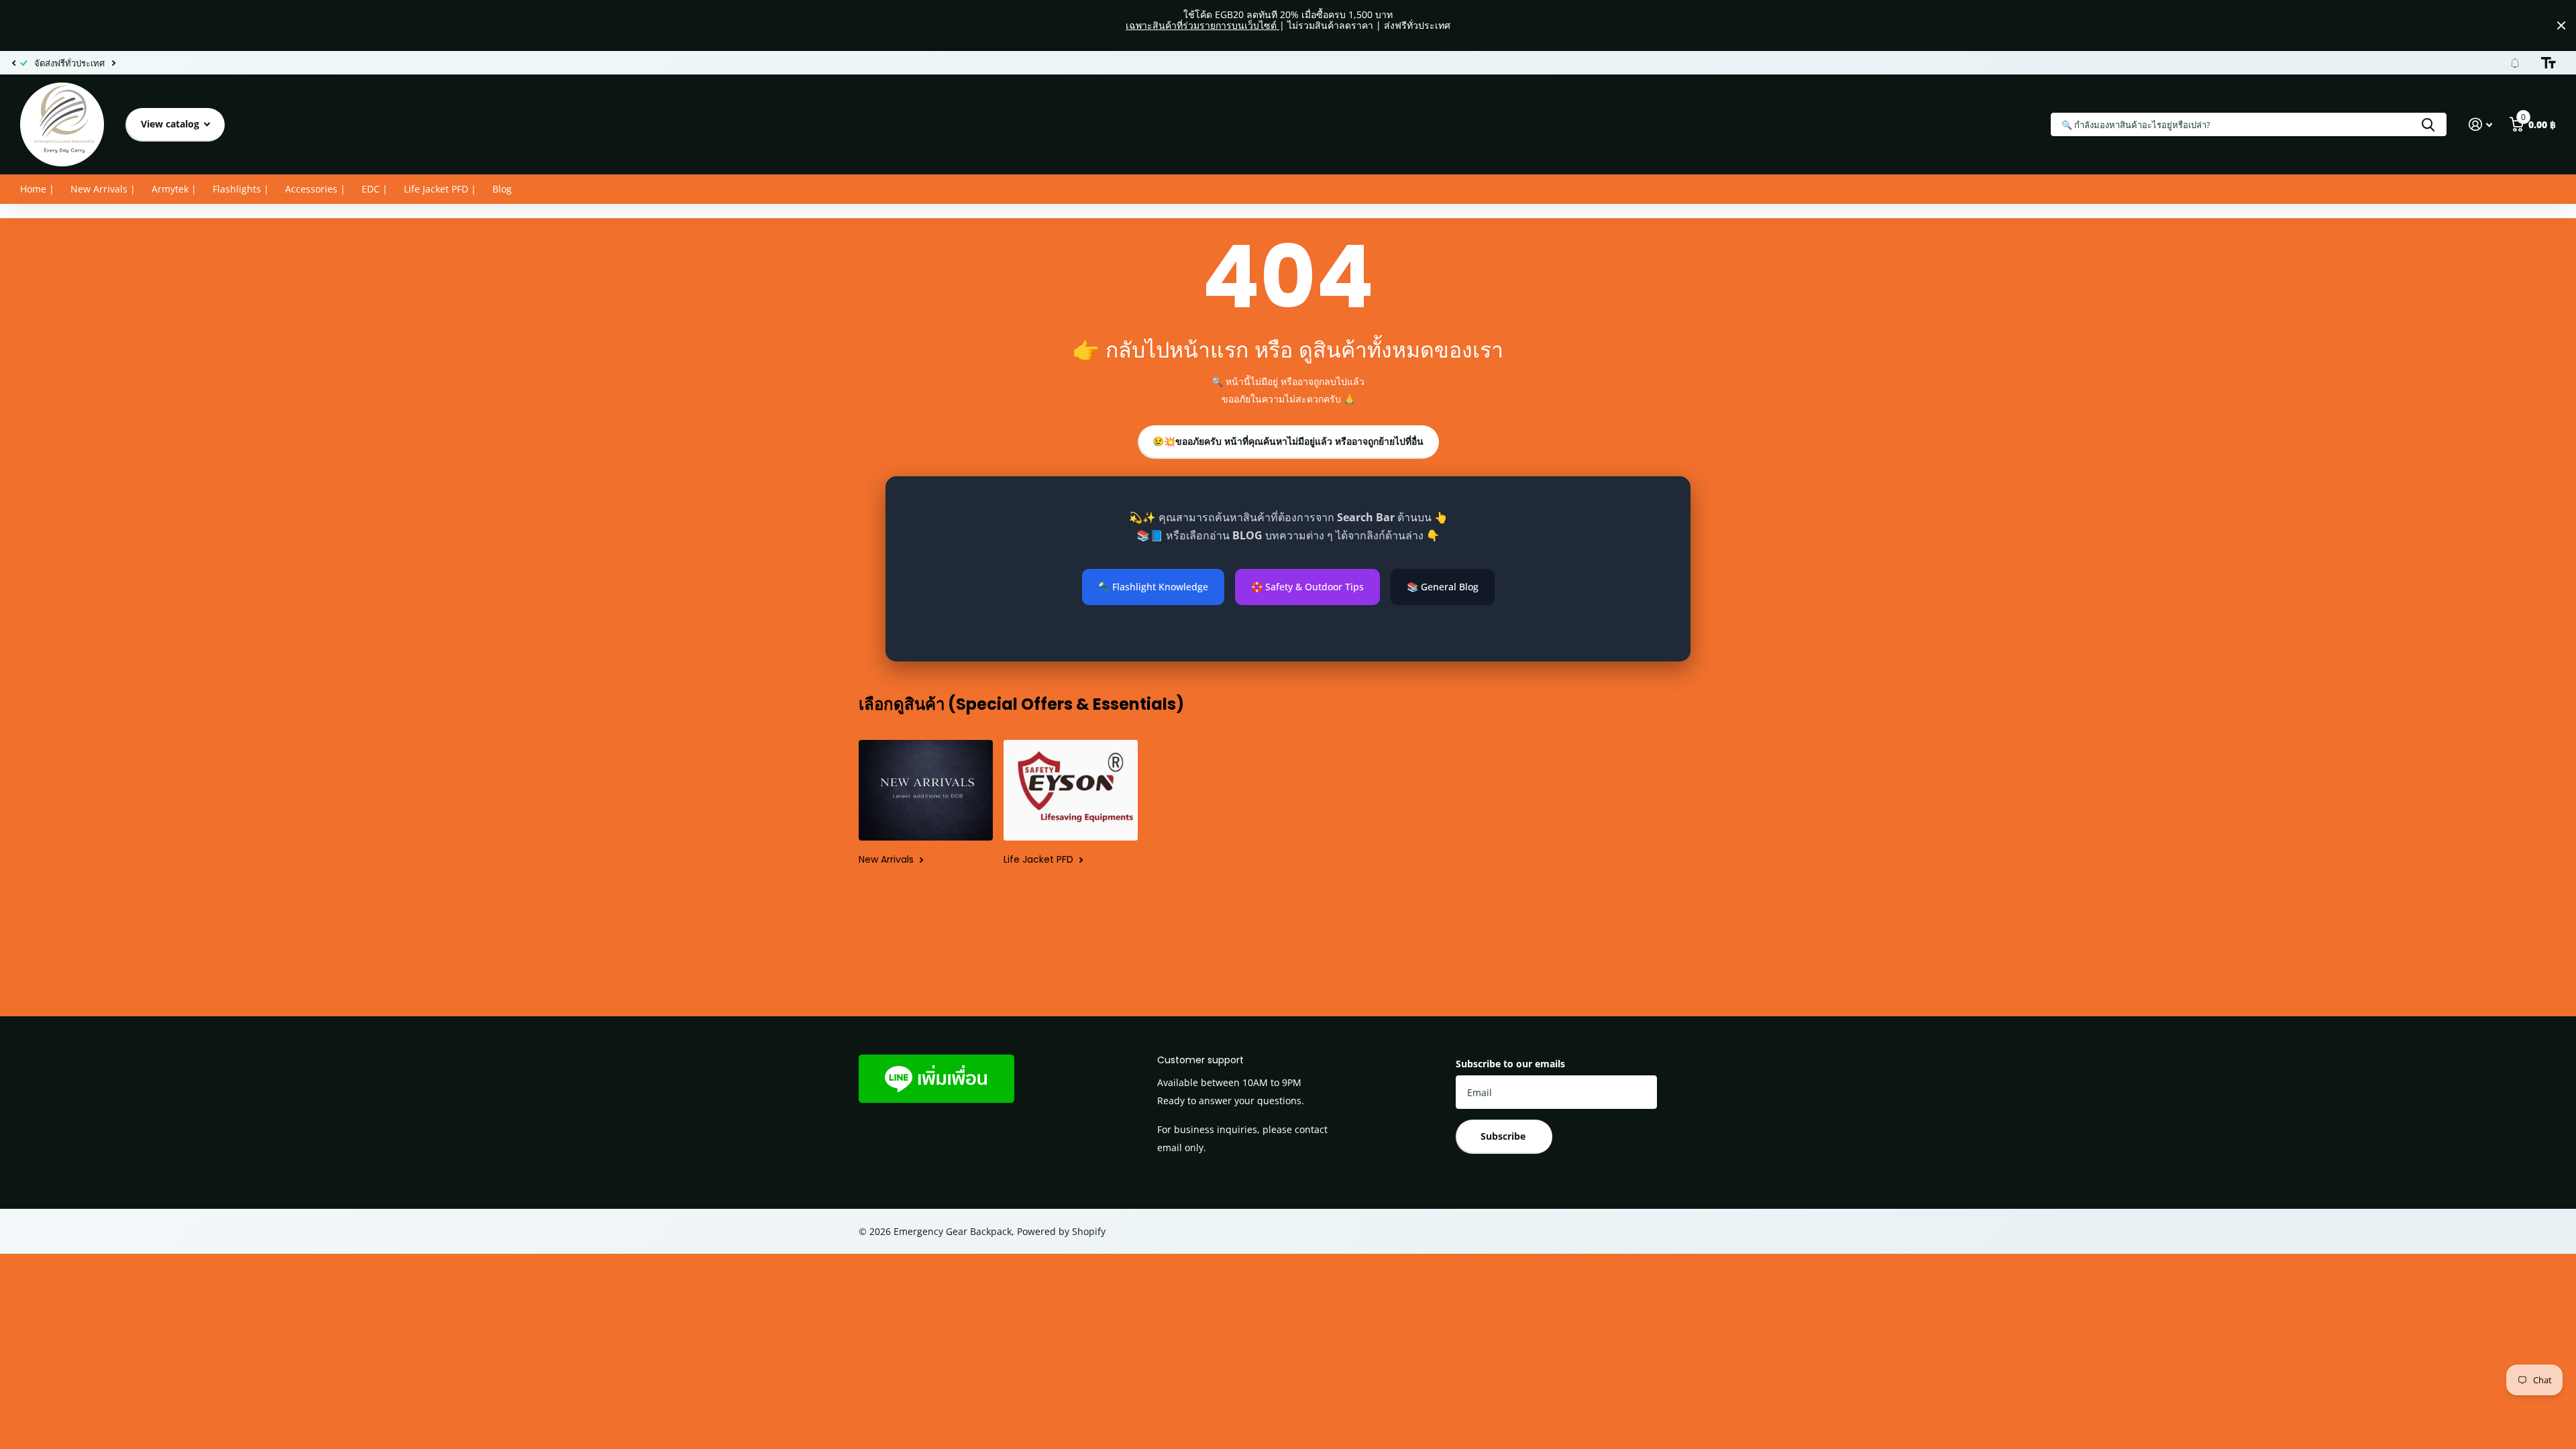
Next (113, 63)
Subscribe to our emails (1510, 1064)
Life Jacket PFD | (440, 189)
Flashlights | (241, 189)
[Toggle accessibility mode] (2548, 63)
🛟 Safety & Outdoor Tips (1307, 587)
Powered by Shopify (1061, 1231)
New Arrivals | (103, 189)
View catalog (171, 124)
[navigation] (13, 63)
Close (2561, 25)
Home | (37, 189)
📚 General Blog (1443, 587)
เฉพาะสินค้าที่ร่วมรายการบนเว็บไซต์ (1202, 25)
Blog (502, 189)
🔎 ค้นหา (2428, 124)
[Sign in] (2480, 124)
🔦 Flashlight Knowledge (1153, 587)
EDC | (375, 189)
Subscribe (1504, 1136)
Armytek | (174, 189)
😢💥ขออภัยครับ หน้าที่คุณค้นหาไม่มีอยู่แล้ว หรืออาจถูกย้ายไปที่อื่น (1288, 441)
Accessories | (315, 189)
